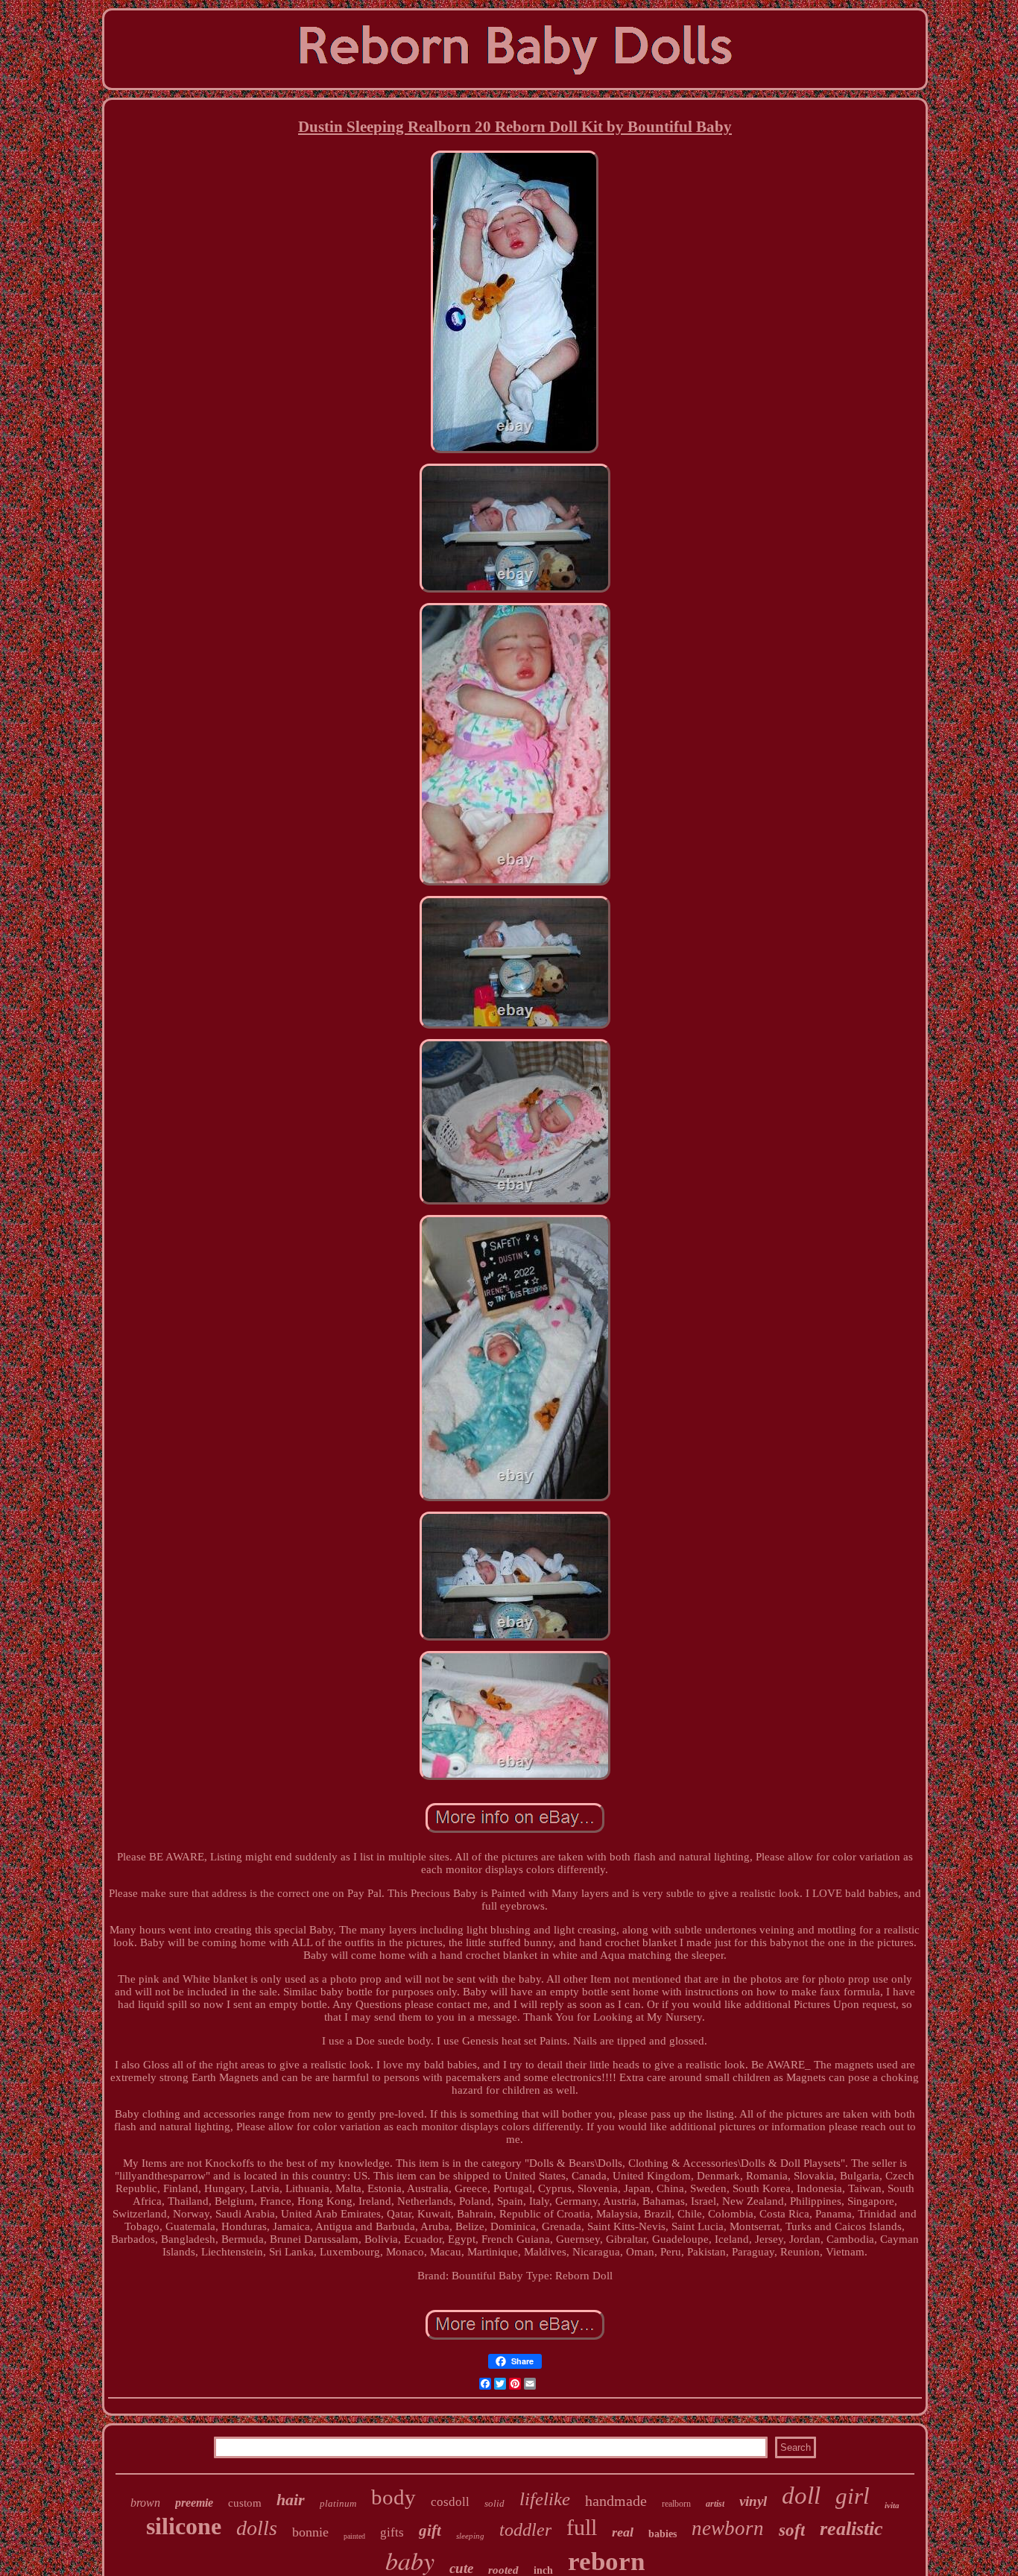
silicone (184, 2526)
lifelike (545, 2499)
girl (853, 2496)
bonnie (310, 2532)
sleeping (470, 2536)
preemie (194, 2503)
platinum (338, 2503)
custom (245, 2503)
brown (145, 2503)
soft (792, 2530)
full (582, 2527)
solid (494, 2503)
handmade (616, 2501)
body (393, 2497)
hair (291, 2500)
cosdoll (450, 2502)
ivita (892, 2505)
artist (715, 2504)
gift (430, 2531)
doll (801, 2495)
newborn (728, 2528)
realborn (676, 2504)
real (623, 2532)
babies (663, 2534)
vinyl (753, 2501)
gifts (392, 2532)
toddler (525, 2530)
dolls (257, 2528)
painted (354, 2536)
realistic (851, 2529)
